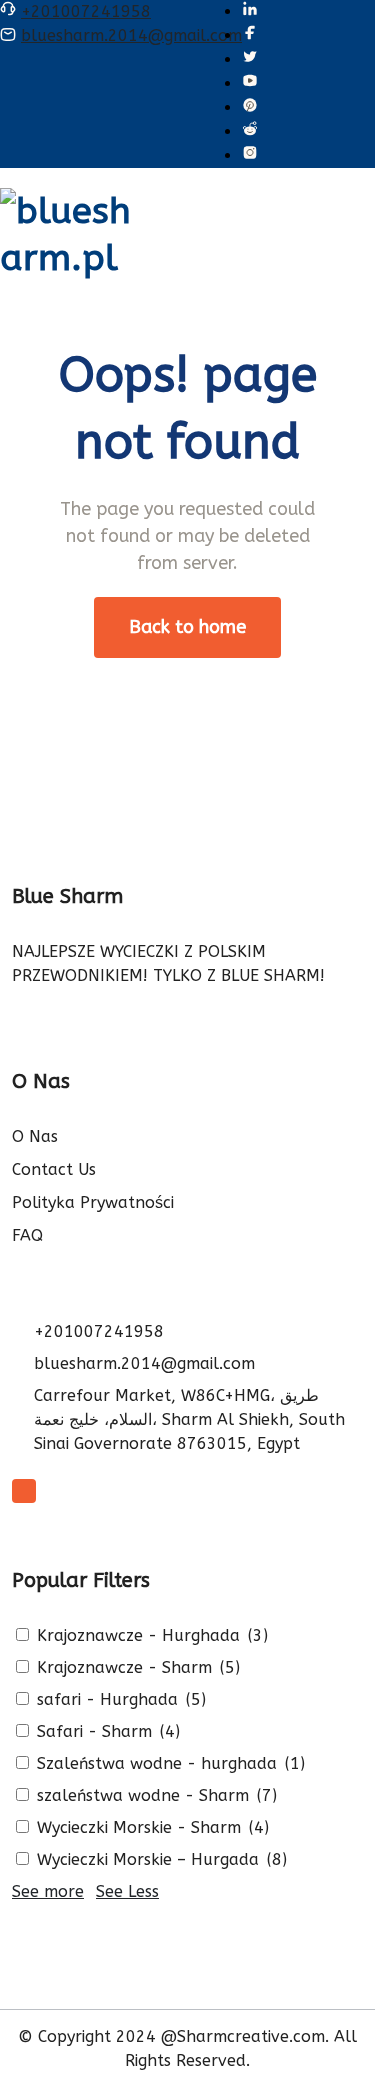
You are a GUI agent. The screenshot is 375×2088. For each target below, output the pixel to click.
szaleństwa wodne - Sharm (140, 1795)
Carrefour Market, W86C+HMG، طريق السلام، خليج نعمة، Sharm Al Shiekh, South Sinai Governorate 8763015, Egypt (189, 1419)
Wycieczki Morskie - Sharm (136, 1827)
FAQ (27, 1235)
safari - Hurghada (105, 1699)
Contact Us (54, 1169)
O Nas (35, 1136)
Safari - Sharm (92, 1731)
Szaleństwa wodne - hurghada (154, 1763)
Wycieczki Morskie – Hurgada (145, 1859)
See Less (127, 1891)
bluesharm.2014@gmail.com (131, 35)
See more (48, 1891)
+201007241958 (86, 11)
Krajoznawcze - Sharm (122, 1667)
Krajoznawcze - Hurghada (136, 1635)
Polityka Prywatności (93, 1202)
